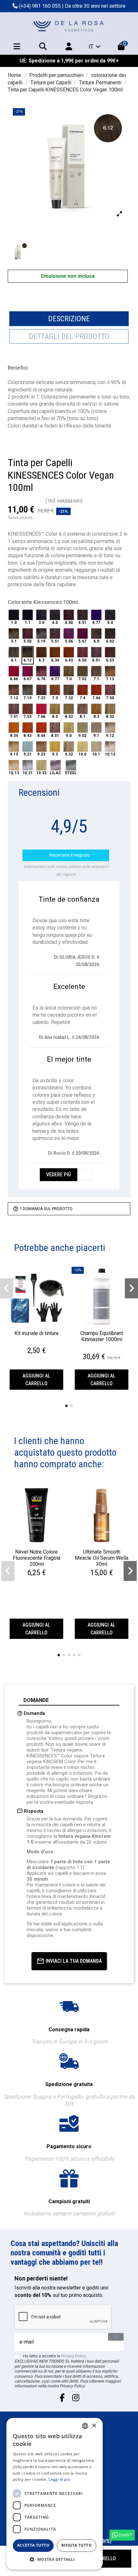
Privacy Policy (74, 2356)
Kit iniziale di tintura (36, 1333)
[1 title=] (30, 1343)
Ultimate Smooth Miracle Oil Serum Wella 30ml (102, 1558)
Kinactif (98, 1896)
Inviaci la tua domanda (74, 1961)
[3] (25, 501)
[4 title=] (41, 1343)
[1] (10, 501)
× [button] (94, 2426)
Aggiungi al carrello (36, 1380)
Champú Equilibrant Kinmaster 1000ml (102, 1336)
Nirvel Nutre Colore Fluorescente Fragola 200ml (37, 1558)
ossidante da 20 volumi (82, 1842)
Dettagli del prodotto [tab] (69, 336)
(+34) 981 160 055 (40, 6)
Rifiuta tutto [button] (77, 2545)
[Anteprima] (36, 1324)
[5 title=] (45, 1343)
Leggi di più (59, 2479)
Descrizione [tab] (69, 319)
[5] (41, 501)
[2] (17, 501)
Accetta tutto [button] (33, 2545)
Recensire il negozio (66, 855)
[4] (33, 501)
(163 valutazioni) (64, 501)
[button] (66, 1406)
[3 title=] (37, 1343)
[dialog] (55, 2494)
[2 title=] (33, 1343)
